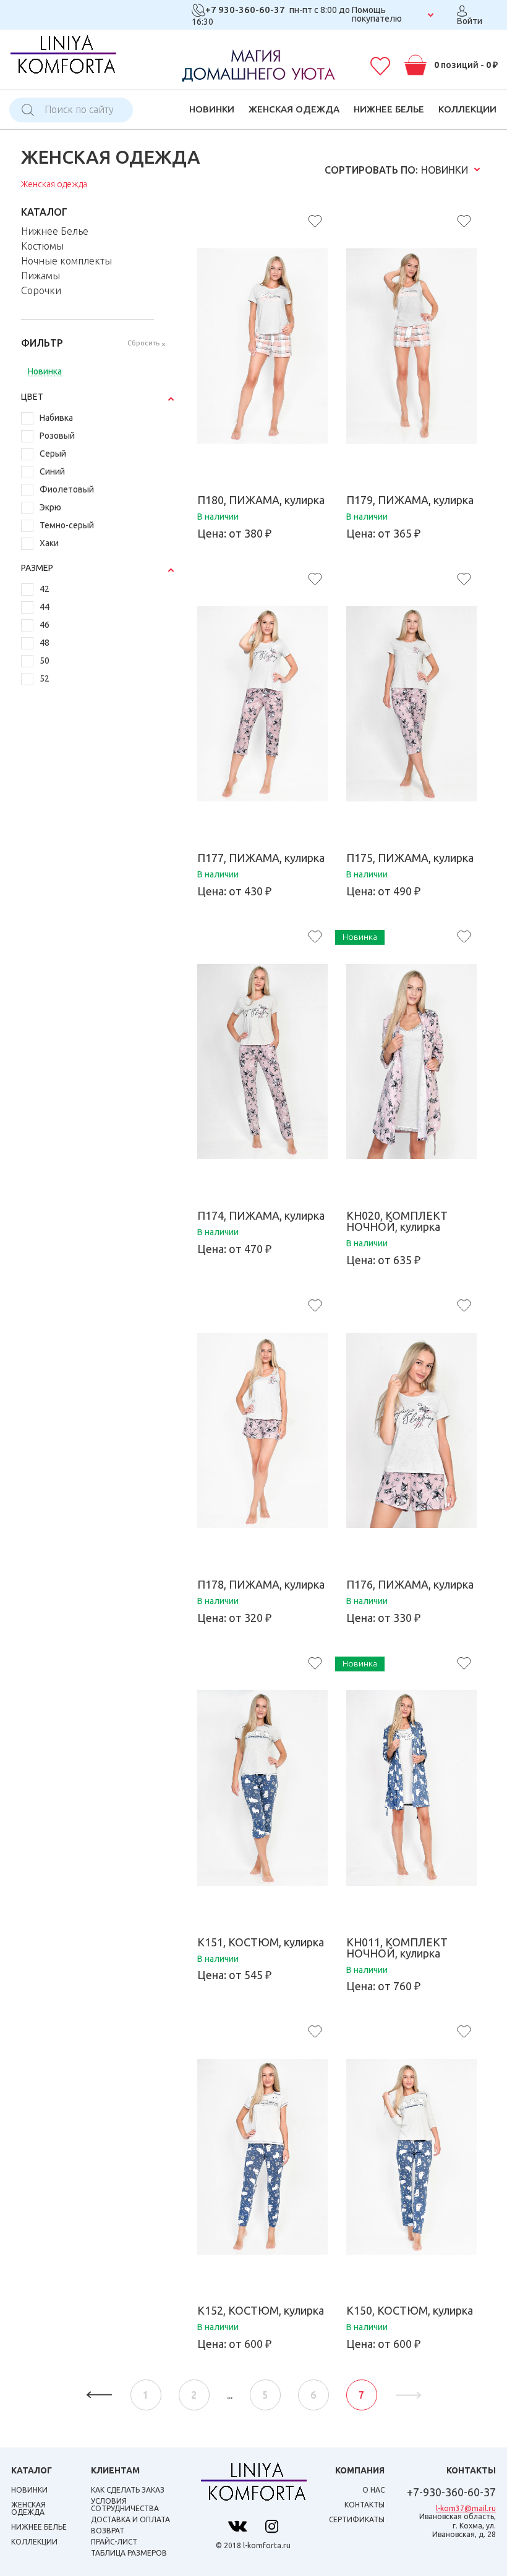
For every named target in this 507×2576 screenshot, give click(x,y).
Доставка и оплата (130, 2519)
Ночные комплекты (66, 261)
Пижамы (40, 276)
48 (45, 643)
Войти (470, 21)
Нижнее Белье (389, 109)
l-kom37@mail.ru (466, 2508)
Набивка (56, 418)
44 (45, 607)
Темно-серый (67, 526)
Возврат (108, 2531)
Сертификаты (357, 2519)
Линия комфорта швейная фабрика (63, 58)
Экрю (50, 508)
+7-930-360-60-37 (451, 2492)
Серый (53, 454)
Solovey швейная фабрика (253, 2485)
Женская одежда (294, 109)
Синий (52, 472)
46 (45, 625)
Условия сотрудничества (125, 2505)
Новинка (45, 372)
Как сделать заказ (128, 2490)
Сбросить (143, 343)
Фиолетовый (67, 490)
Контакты (364, 2505)
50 (45, 661)
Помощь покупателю (377, 14)
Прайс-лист (114, 2542)
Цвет (32, 397)
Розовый (57, 436)
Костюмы (42, 246)
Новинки (212, 109)
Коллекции (467, 109)
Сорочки (41, 290)
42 (45, 589)
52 (45, 679)
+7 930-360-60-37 (245, 10)
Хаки (49, 543)
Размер (37, 568)
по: (371, 170)
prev (99, 2395)
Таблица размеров (129, 2553)
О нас (373, 2490)
